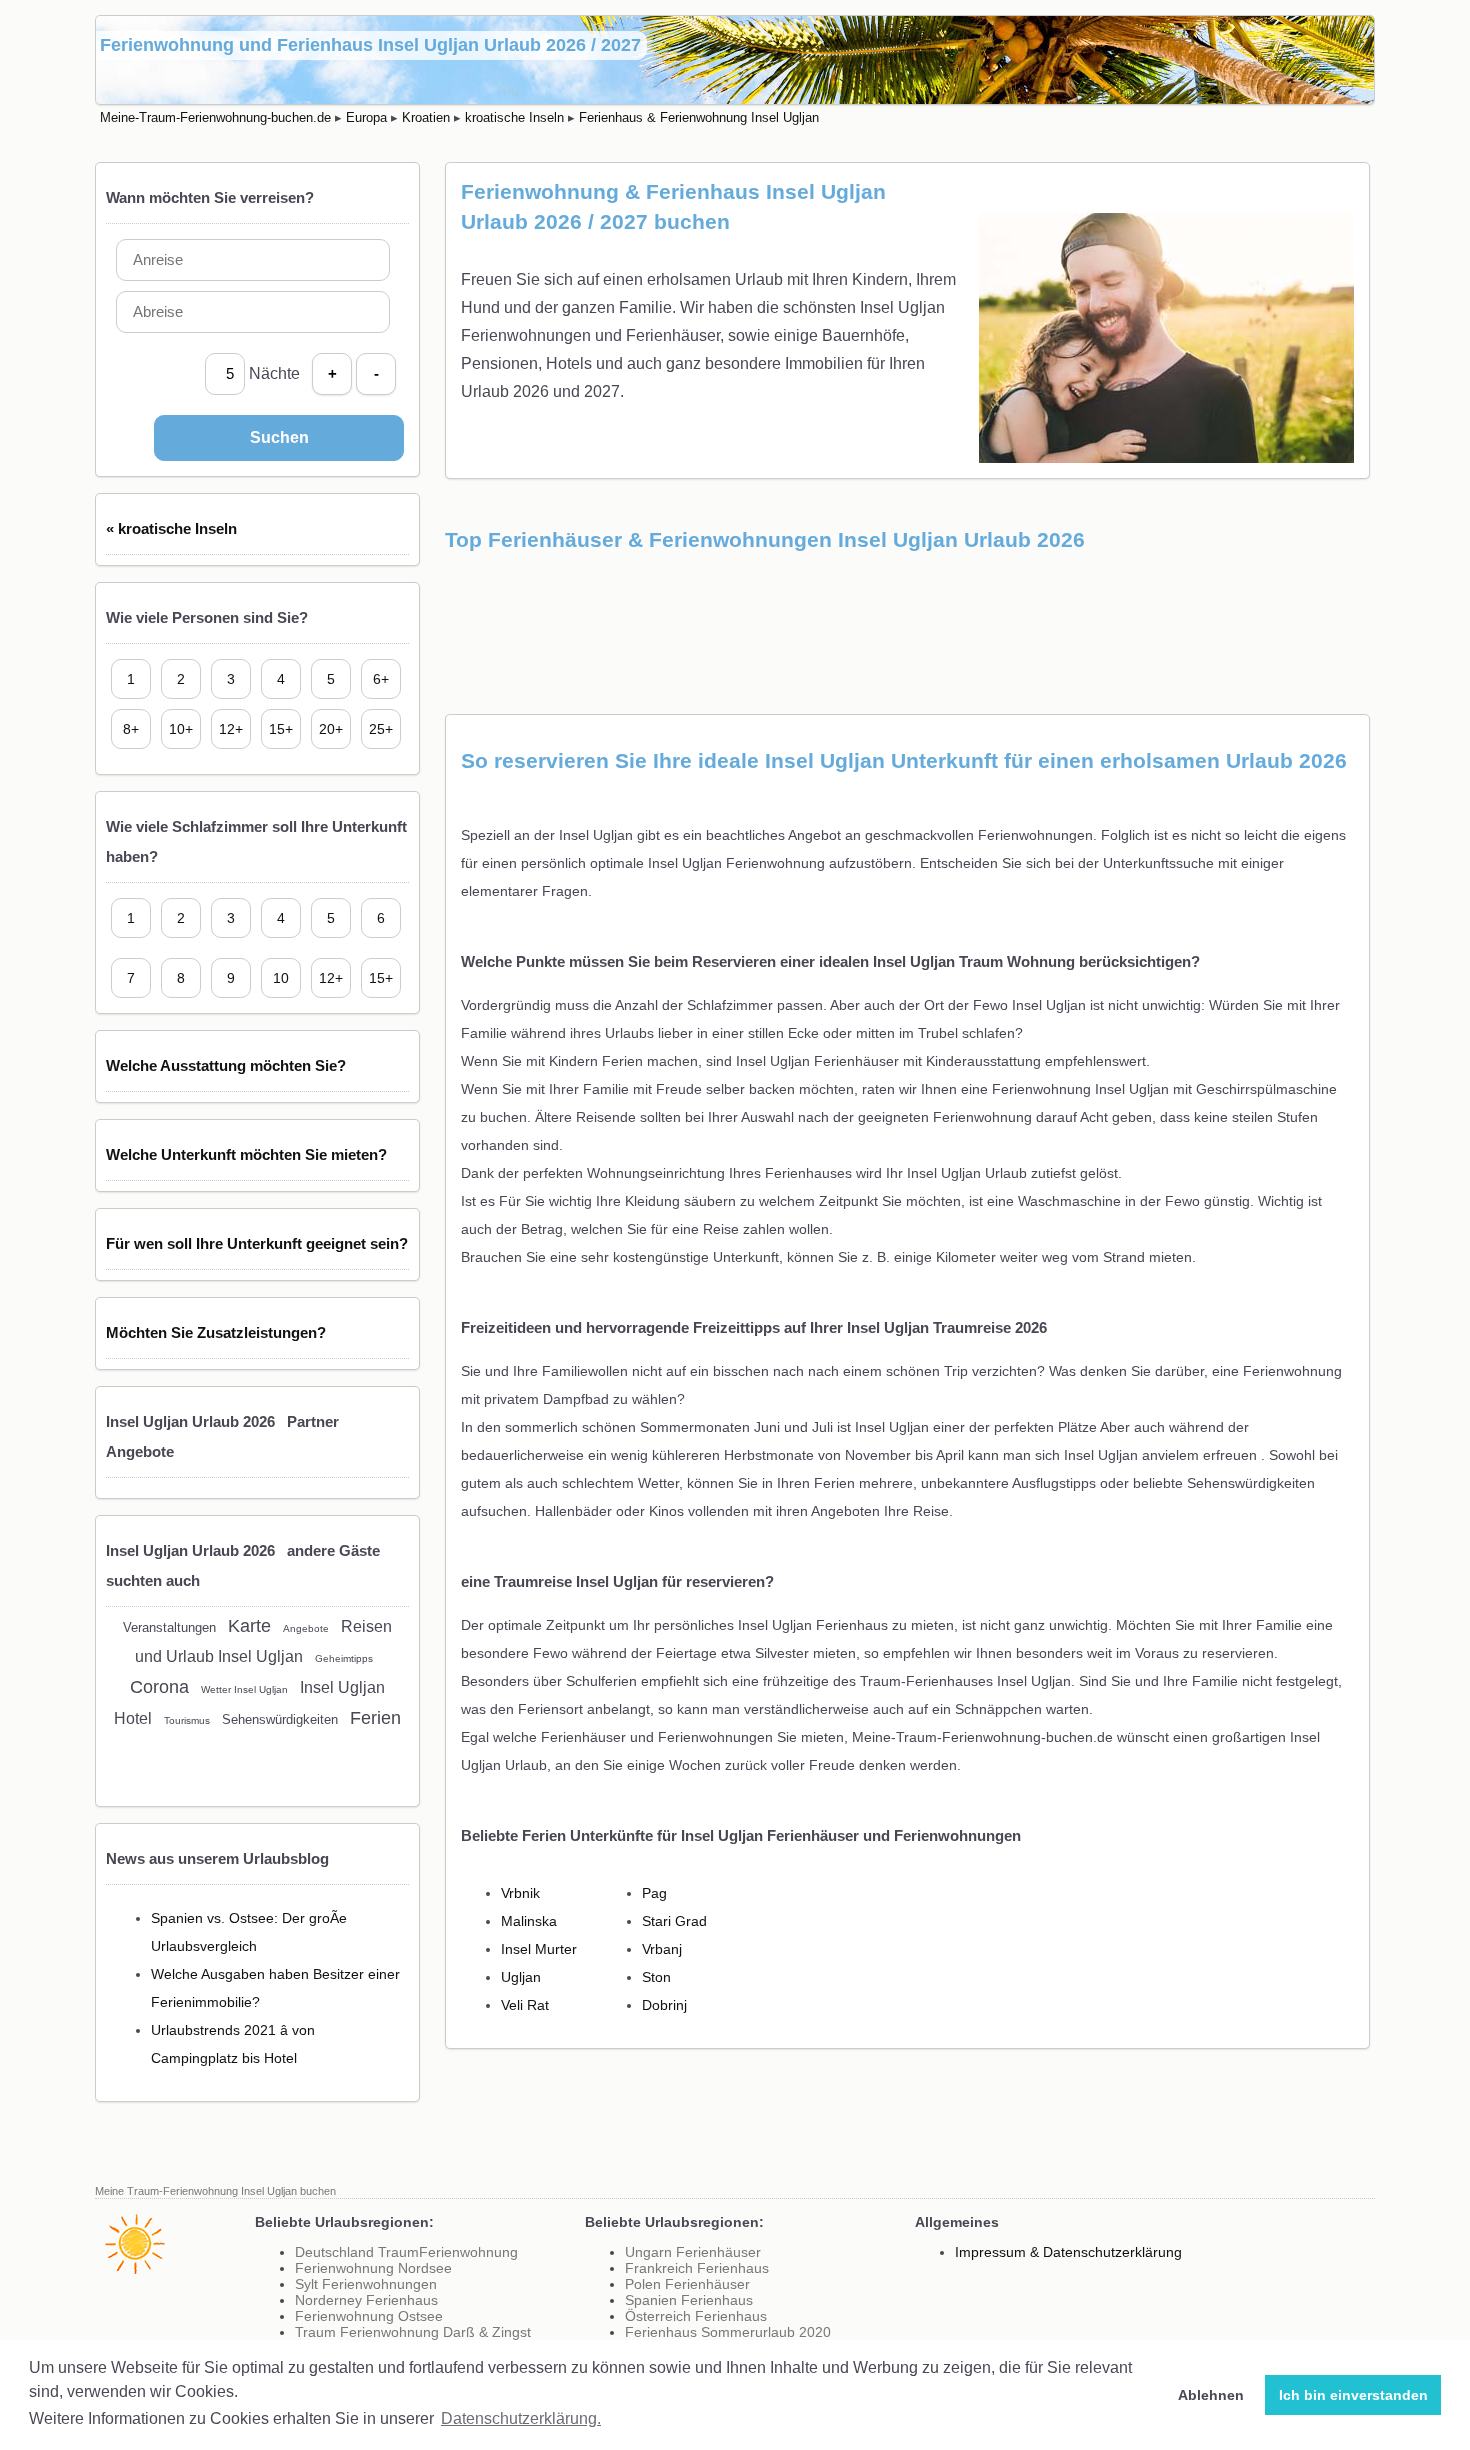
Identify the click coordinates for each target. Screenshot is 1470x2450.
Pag (654, 1893)
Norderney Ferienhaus (366, 2300)
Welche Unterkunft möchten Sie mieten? (246, 1154)
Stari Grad (674, 1921)
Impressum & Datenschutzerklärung (1068, 2252)
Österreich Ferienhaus (696, 2316)
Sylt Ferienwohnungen (366, 2284)
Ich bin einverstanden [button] (1353, 2395)
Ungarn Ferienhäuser (693, 2252)
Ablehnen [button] (1211, 2395)
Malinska (529, 1921)
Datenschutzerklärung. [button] (521, 2418)
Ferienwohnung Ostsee (369, 2316)
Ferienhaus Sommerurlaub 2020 (728, 2332)
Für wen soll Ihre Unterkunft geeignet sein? (257, 1243)
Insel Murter (539, 1949)
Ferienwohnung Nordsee (373, 2268)
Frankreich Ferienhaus (697, 2268)
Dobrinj (664, 2005)
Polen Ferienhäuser (687, 2284)
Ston (656, 1977)
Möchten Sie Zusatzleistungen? (216, 1332)
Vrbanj (662, 1949)
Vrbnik (520, 1893)
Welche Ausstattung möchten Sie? (226, 1065)
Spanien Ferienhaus (689, 2300)
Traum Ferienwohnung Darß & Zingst (413, 2332)
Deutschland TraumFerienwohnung (406, 2252)
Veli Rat (525, 2005)
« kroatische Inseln (171, 528)
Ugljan (521, 1977)
